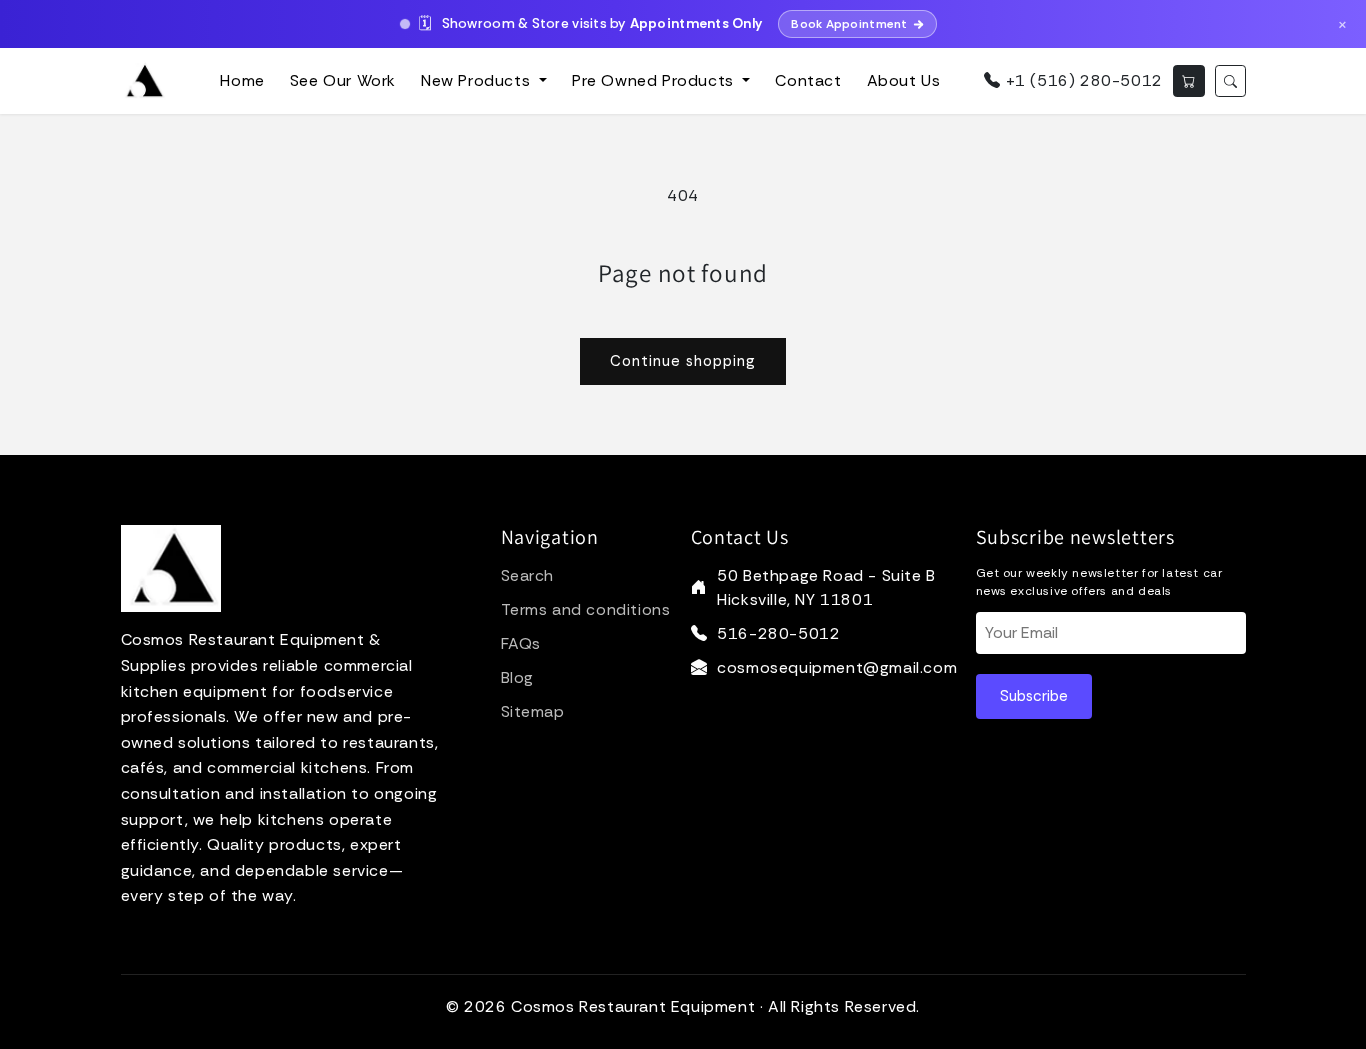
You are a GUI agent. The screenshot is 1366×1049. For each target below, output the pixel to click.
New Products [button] (478, 80)
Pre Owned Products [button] (655, 80)
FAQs (521, 643)
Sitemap (533, 711)
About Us (904, 80)
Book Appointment (849, 24)
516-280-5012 (778, 633)
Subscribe (1034, 696)
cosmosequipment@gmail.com (837, 667)
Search (528, 575)
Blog (517, 677)
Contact (808, 80)
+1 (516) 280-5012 (1081, 80)
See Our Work (343, 80)
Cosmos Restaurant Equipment (633, 1006)
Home (242, 80)
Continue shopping (683, 361)
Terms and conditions (586, 609)
